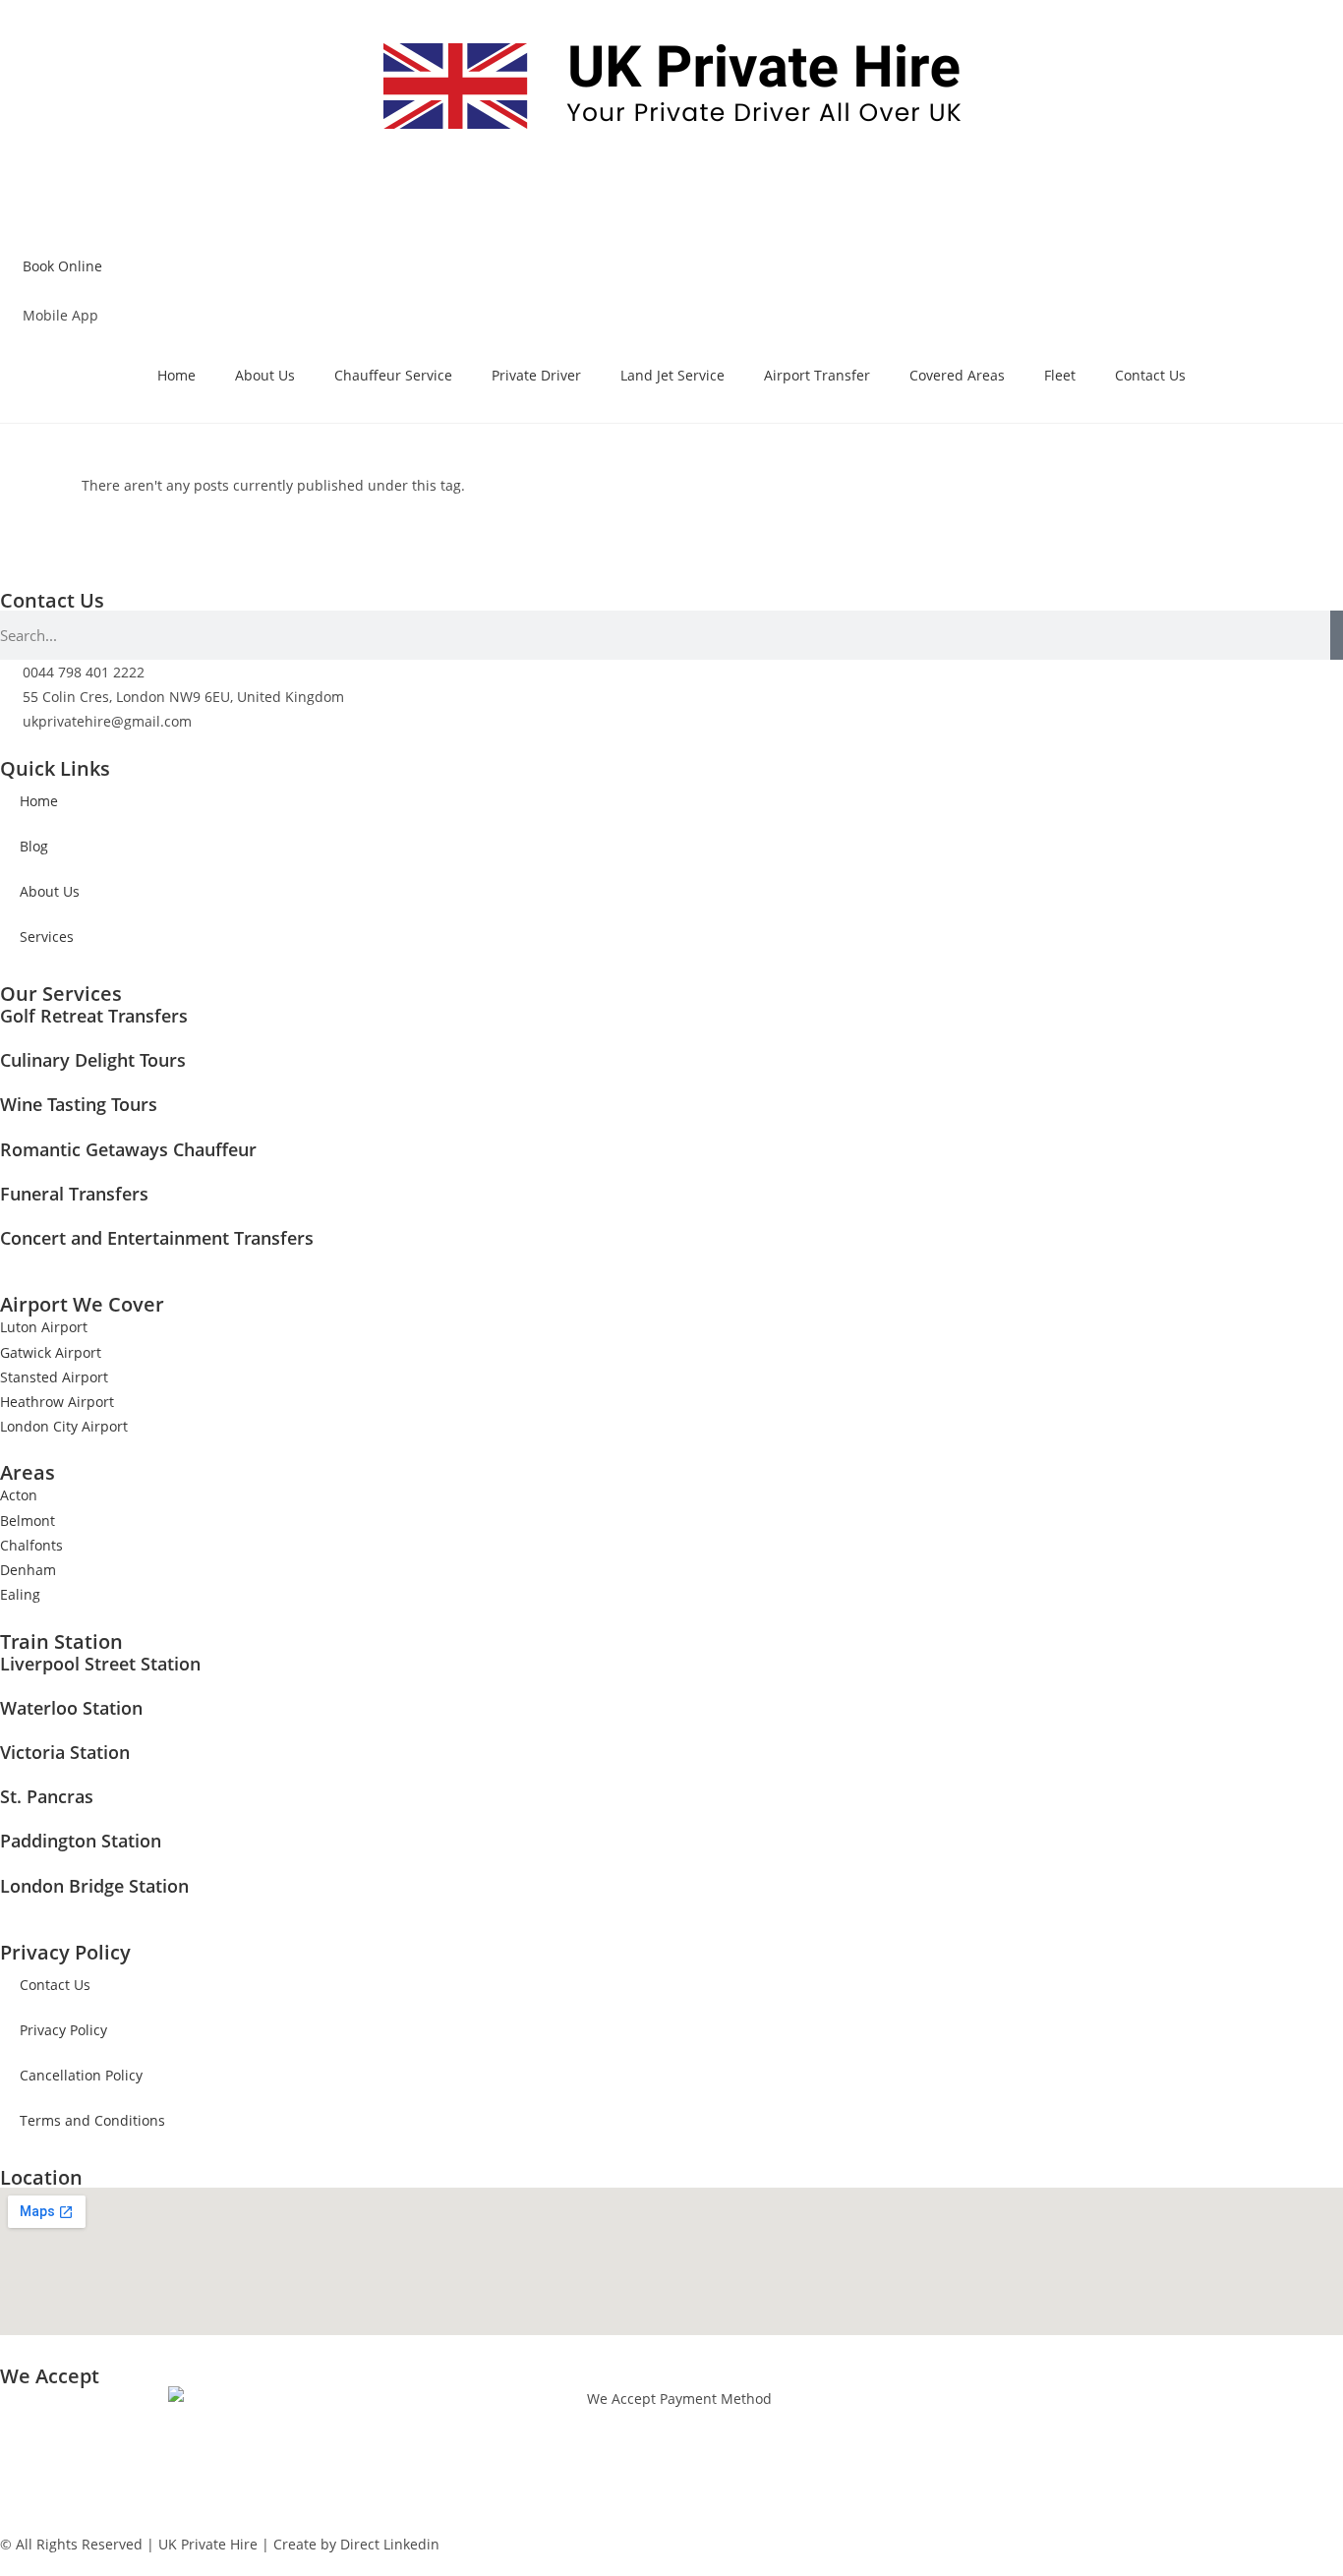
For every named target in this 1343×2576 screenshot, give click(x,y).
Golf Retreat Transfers (94, 1016)
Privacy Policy (63, 2030)
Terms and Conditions (92, 2120)
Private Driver (536, 375)
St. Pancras (47, 1796)
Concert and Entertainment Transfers (157, 1238)
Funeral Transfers (74, 1194)
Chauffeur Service (393, 375)
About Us (265, 375)
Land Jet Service (672, 375)
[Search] (1337, 635)
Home (176, 375)
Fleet (1060, 375)
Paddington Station (81, 1841)
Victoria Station (65, 1752)
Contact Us (1150, 375)
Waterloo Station (71, 1708)
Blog (34, 846)
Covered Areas (957, 375)
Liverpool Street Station (100, 1664)
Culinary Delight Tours (93, 1060)
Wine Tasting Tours (79, 1104)
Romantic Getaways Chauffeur (128, 1149)
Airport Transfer (817, 375)
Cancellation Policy (81, 2075)
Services (47, 937)
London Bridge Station (94, 1886)
